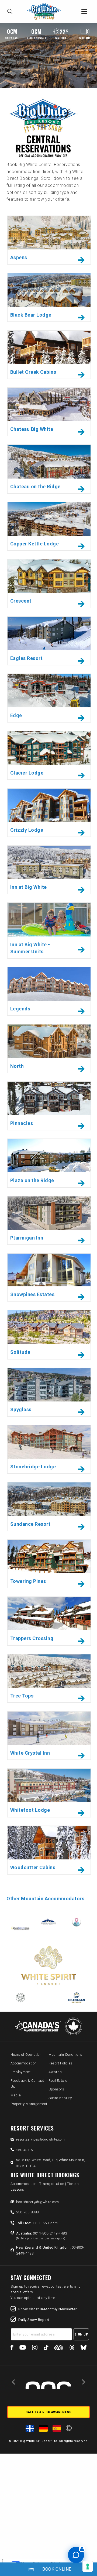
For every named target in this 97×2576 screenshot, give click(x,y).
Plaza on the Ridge (32, 1180)
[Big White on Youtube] (23, 2348)
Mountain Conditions (65, 2055)
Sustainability (60, 2098)
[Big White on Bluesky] (84, 2348)
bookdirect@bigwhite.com (38, 2202)
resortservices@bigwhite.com (41, 2139)
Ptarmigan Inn (27, 1238)
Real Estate (58, 2081)
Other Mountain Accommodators (45, 1899)
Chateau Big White (32, 429)
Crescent (21, 601)
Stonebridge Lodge (33, 1467)
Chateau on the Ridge (35, 487)
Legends (20, 1009)
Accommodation (24, 2063)
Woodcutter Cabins (33, 1867)
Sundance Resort (30, 1524)
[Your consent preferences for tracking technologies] (88, 2567)
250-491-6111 (27, 2150)
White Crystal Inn (30, 1753)
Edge (16, 715)
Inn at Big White (29, 887)
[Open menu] (84, 11)
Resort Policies (60, 2063)
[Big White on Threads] (72, 2348)
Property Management (29, 2104)
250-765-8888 (27, 2212)
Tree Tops (22, 1696)
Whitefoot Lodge (30, 1810)
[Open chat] (76, 2555)
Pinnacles (22, 1123)
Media (16, 2095)
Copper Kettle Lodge (35, 544)
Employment (20, 2072)
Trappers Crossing (32, 1638)
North (17, 1066)
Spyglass (21, 1409)
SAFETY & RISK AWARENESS (49, 2412)
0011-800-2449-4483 (42, 2236)
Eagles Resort (27, 658)
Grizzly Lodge (27, 830)
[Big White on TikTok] (46, 2348)
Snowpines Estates (32, 1294)
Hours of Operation (26, 2055)
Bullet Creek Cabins (33, 372)
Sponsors (56, 2089)
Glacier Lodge (27, 773)
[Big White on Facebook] (12, 2348)
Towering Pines (28, 1581)
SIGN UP (81, 2334)
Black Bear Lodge (31, 315)
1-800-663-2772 (37, 2223)
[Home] (46, 12)
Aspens (19, 257)
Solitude (20, 1352)
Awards (55, 2072)
